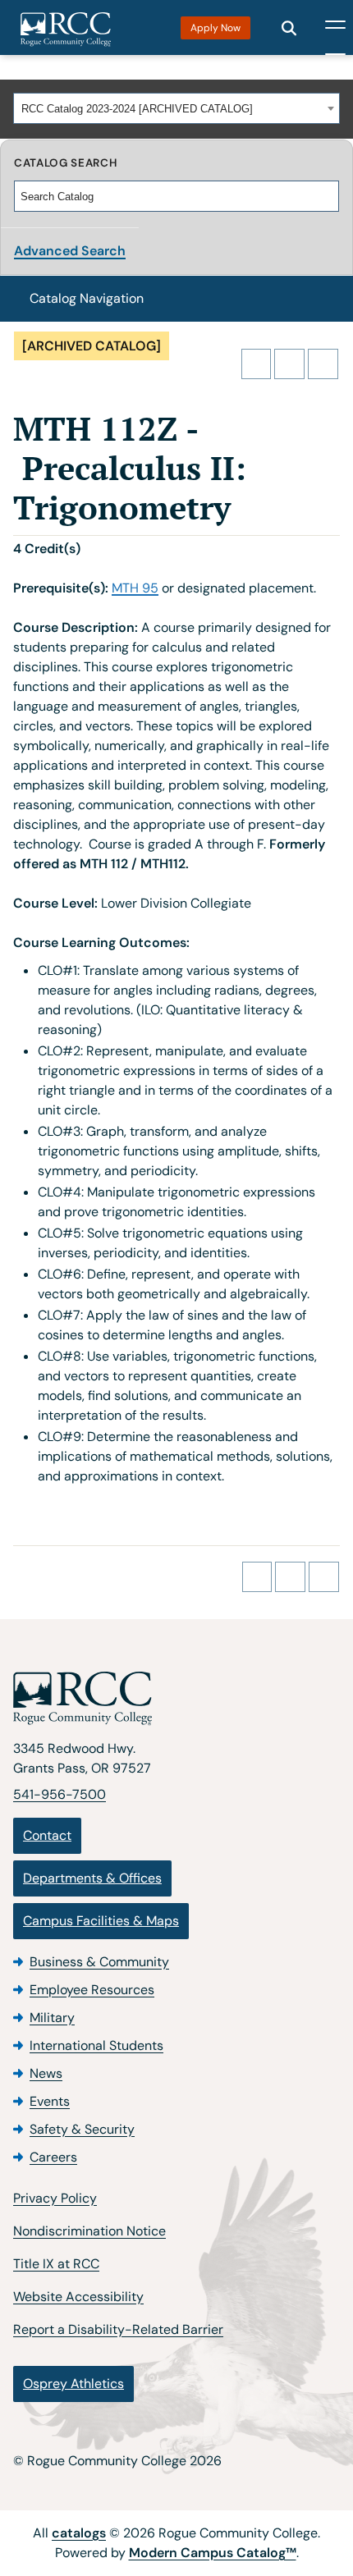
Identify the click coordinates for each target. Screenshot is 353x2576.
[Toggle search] (289, 28)
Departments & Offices (92, 1878)
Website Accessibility (78, 2297)
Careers (53, 2157)
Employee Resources (92, 1990)
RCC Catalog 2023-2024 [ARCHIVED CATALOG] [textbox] (137, 109)
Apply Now (215, 28)
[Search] (328, 196)
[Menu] (335, 28)
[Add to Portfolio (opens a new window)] (257, 364)
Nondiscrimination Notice (89, 2231)
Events (50, 2101)
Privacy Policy (55, 2198)
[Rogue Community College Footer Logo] (176, 1699)
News (46, 2073)
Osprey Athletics (73, 2384)
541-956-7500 (60, 1794)
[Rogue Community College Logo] (66, 30)
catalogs (79, 2533)
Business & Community (99, 1962)
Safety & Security (82, 2129)
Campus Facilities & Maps (101, 1921)
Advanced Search (70, 251)
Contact (47, 1835)
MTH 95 (135, 588)
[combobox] (176, 108)
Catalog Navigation (87, 298)
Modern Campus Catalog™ (213, 2553)
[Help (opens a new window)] (323, 364)
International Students (96, 2045)
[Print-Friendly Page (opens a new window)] (289, 364)
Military (52, 2018)
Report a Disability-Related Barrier (118, 2329)
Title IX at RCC (56, 2264)
